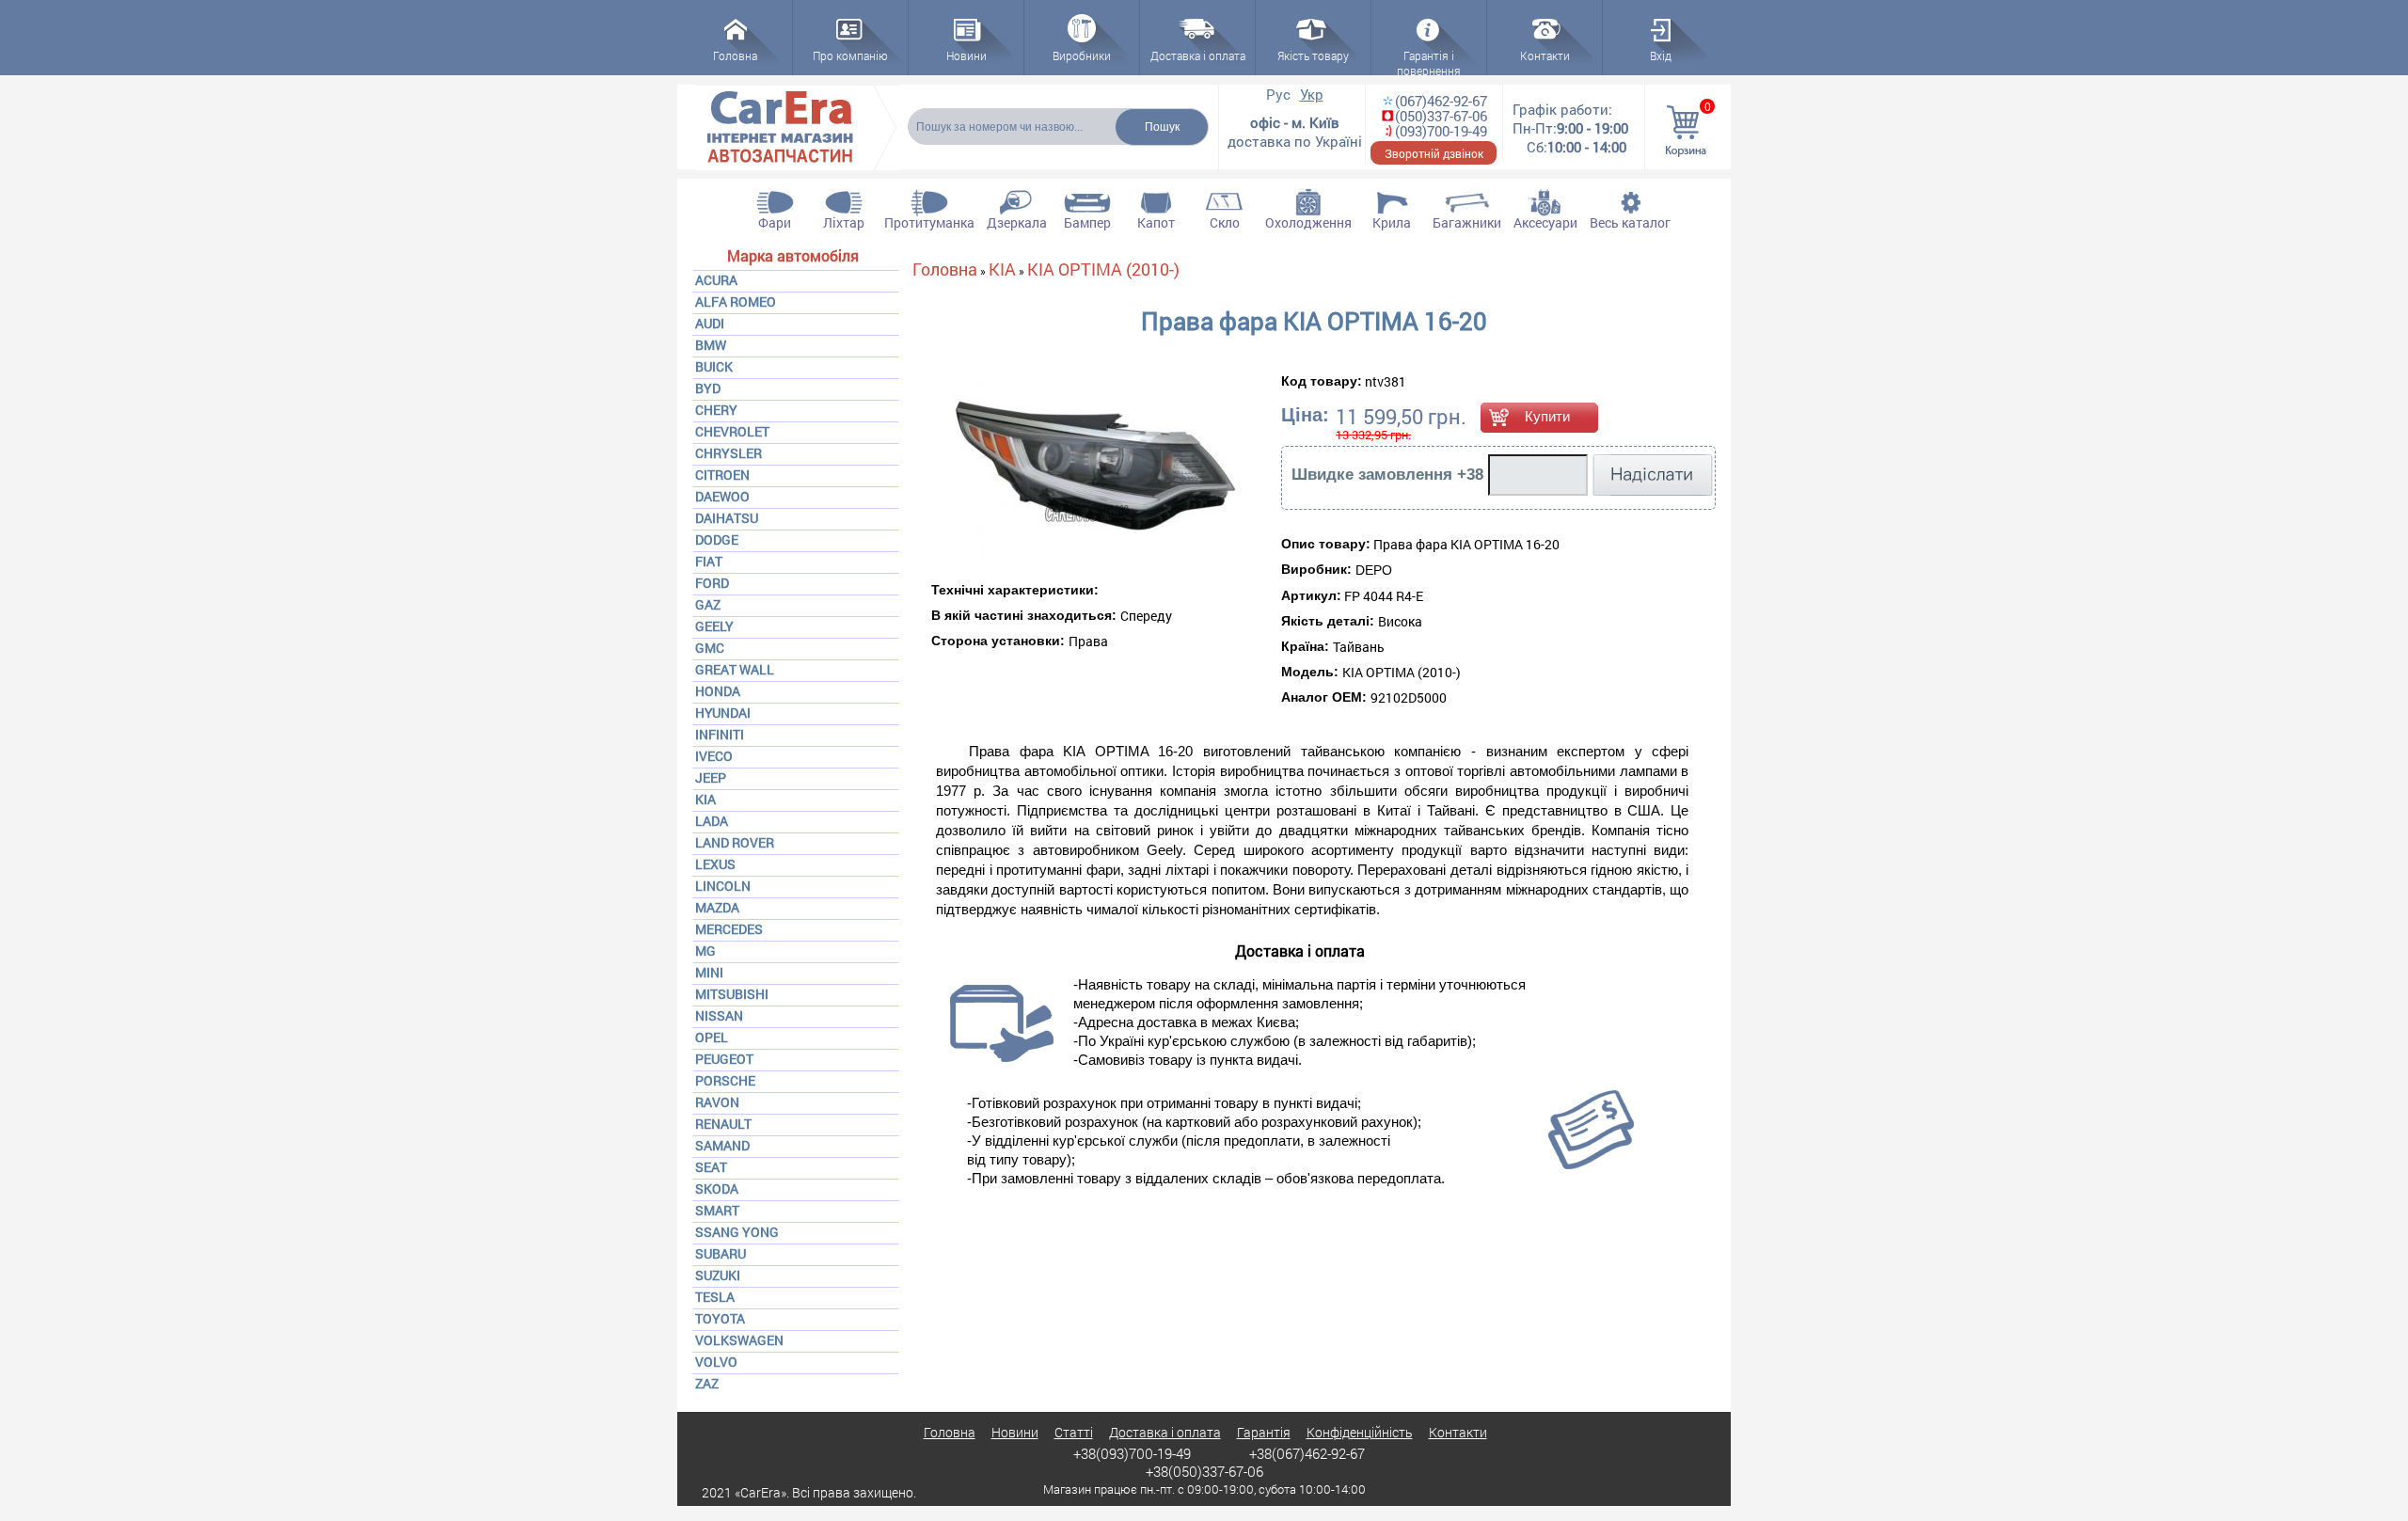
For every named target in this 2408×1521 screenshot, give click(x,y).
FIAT (709, 561)
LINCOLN (723, 886)
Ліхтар (844, 222)
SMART (717, 1210)
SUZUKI (718, 1275)
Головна (945, 269)
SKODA (717, 1188)
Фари (775, 222)
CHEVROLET (732, 431)
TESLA (715, 1297)
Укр (1312, 94)
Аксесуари (1545, 222)
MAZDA (717, 907)
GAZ (708, 604)
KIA (705, 799)
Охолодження (1308, 222)
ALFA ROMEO (736, 301)
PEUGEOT (724, 1059)
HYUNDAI (723, 713)
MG (705, 951)
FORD (712, 583)
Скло (1225, 222)
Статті (1074, 1432)
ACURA (716, 280)
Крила (1392, 222)
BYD (708, 388)
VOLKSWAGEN (739, 1340)
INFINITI (720, 734)
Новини (1015, 1432)
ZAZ (707, 1383)
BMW (711, 345)
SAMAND (722, 1145)
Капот (1156, 222)
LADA (712, 821)
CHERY (716, 410)
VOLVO (716, 1362)
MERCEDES (729, 929)
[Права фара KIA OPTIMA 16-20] (1044, 468)
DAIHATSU (727, 518)
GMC (710, 648)
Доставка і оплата (1165, 1432)
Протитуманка (929, 222)
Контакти (1458, 1432)
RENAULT (723, 1124)
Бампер (1087, 222)
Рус (1278, 94)
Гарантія (1264, 1432)
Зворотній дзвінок (1434, 153)
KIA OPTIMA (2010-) (1103, 269)
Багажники (1467, 222)
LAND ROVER (735, 842)
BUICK (714, 366)
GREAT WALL (735, 669)
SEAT (711, 1167)
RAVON (717, 1102)
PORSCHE (725, 1080)
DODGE (717, 539)
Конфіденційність (1360, 1432)
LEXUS (715, 864)
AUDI (710, 323)
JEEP (711, 777)
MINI (709, 972)
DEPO (1374, 570)
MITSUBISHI (732, 994)
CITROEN (722, 475)
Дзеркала (1017, 222)
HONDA (718, 691)
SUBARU (721, 1253)
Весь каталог (1630, 222)
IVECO (714, 756)
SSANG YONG (737, 1232)
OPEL (712, 1037)
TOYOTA (720, 1318)
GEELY (714, 626)
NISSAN (719, 1015)
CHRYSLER (729, 453)
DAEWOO (722, 496)
